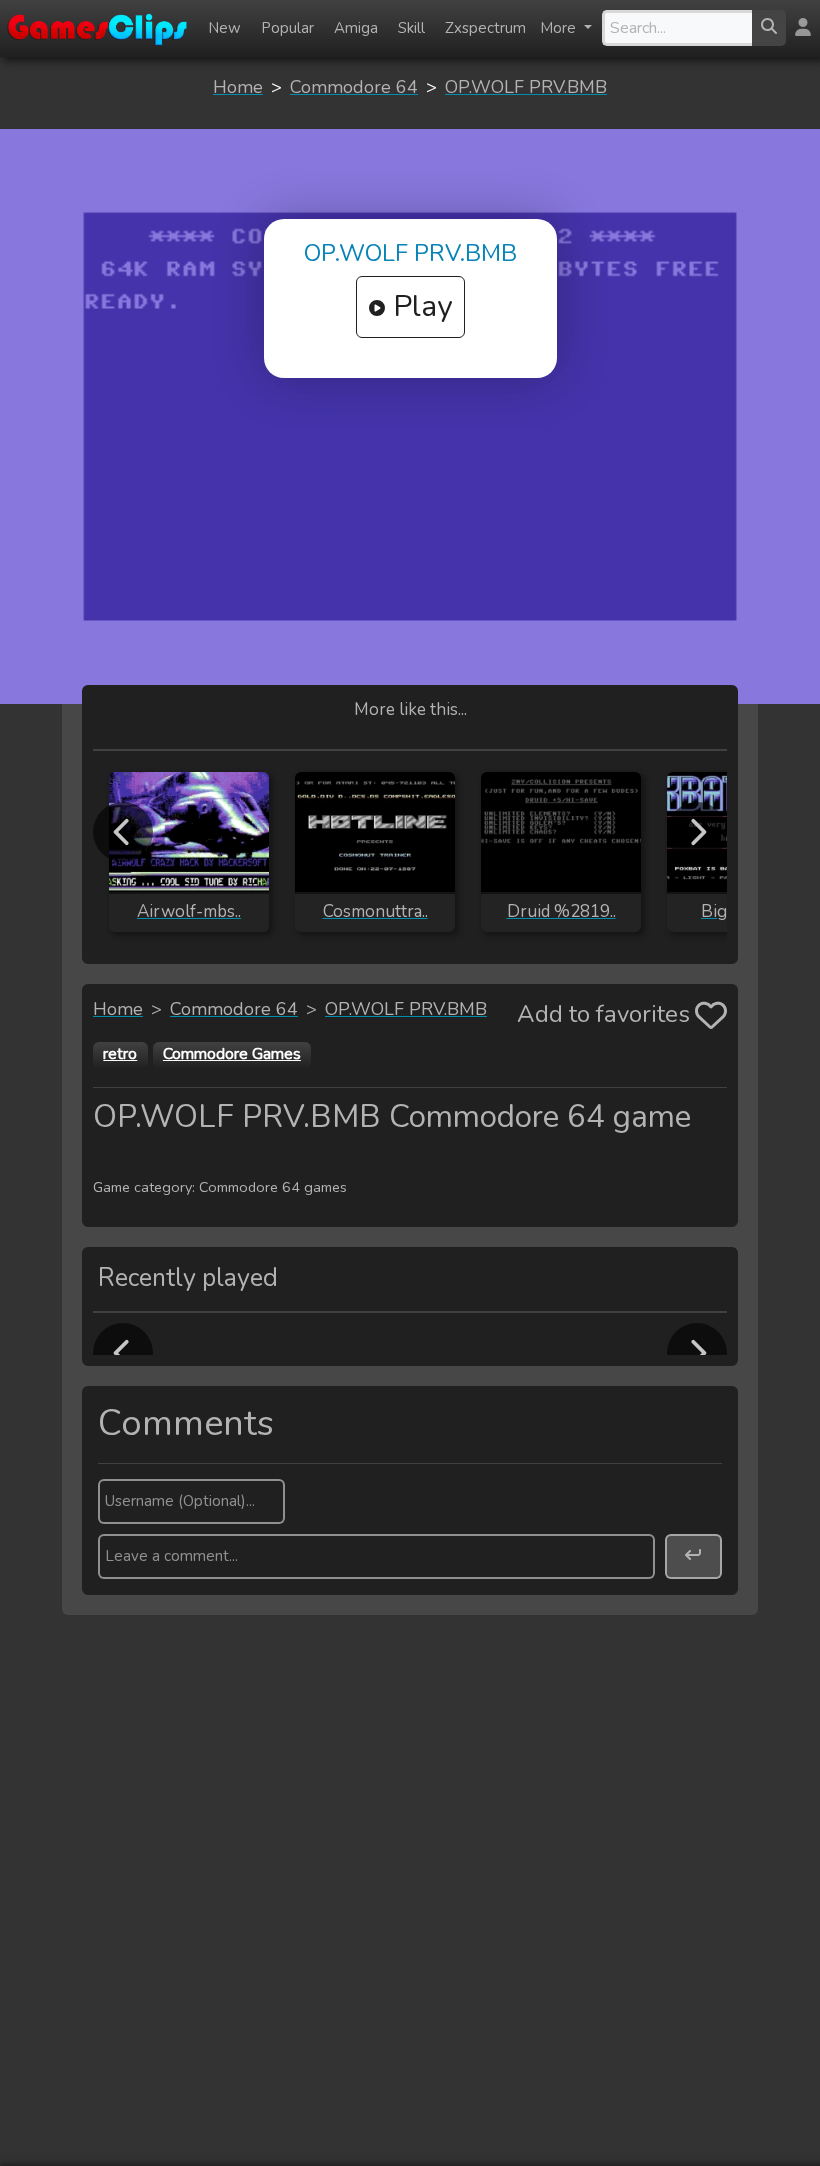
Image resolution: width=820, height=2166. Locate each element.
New (224, 28)
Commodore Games (232, 1054)
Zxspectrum (485, 28)
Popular (287, 28)
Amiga (356, 28)
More (560, 28)
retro (120, 1054)
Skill (411, 28)
